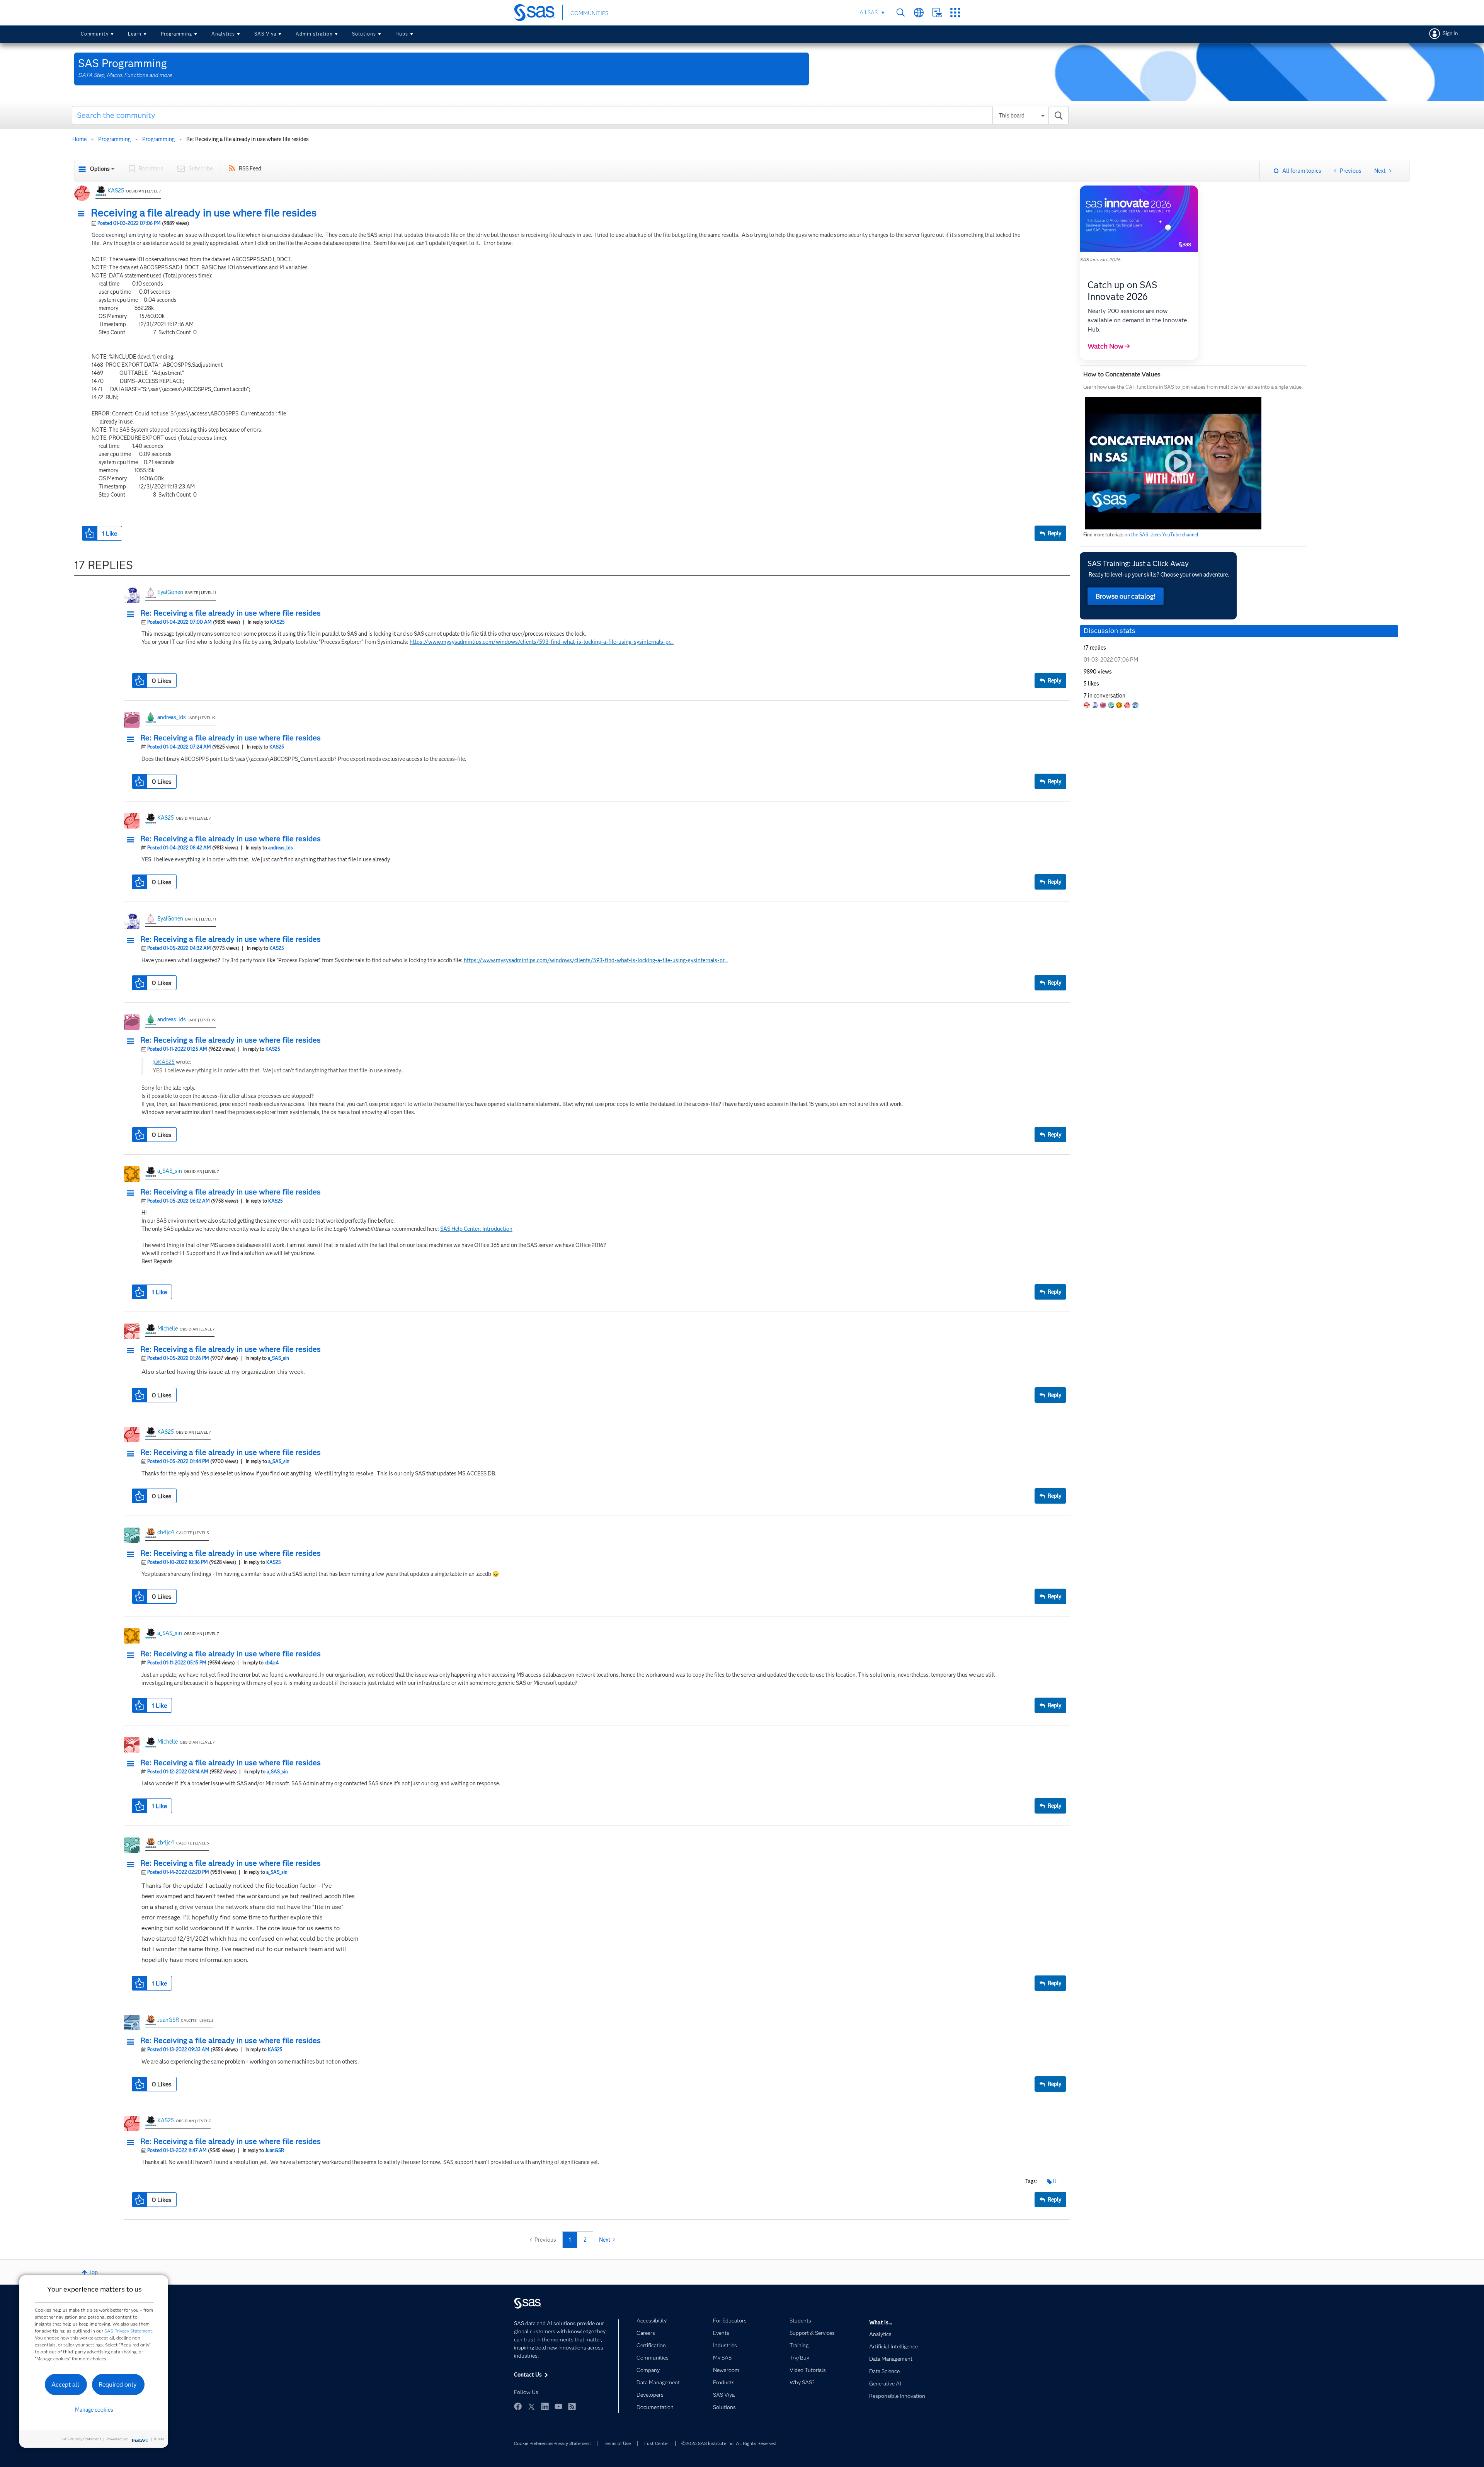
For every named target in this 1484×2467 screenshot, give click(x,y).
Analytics (223, 34)
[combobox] (570, 115)
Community (95, 34)
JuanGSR (168, 2020)
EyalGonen (170, 592)
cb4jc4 (166, 1532)
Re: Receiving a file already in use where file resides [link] (248, 139)
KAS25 (116, 191)
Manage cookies (94, 2410)
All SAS (869, 12)
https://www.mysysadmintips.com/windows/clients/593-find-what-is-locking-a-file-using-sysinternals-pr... (542, 642)
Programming (176, 34)
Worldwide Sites (919, 13)
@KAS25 (164, 1062)
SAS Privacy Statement (128, 2331)
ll (1055, 2181)
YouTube (558, 2406)
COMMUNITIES (589, 13)
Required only (118, 2384)
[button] (83, 214)
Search (901, 13)
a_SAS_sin (170, 1171)
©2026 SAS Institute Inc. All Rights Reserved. (729, 2443)
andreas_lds (172, 717)
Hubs (402, 34)
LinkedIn (545, 2406)
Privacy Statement (572, 2443)
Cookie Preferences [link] (534, 2443)
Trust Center (656, 2443)
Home (79, 139)
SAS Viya (265, 34)
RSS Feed (250, 168)
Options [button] (100, 169)
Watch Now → (1109, 346)
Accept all (65, 2384)
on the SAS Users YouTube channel (1162, 535)
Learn (135, 34)
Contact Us (937, 13)
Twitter (531, 2406)
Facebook (518, 2406)
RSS (572, 2406)
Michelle (168, 1329)
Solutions (364, 34)
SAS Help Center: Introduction (476, 1229)
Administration (314, 34)
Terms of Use (617, 2443)
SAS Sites (955, 13)
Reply (1054, 533)
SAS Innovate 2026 (1100, 259)
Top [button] (93, 2272)
